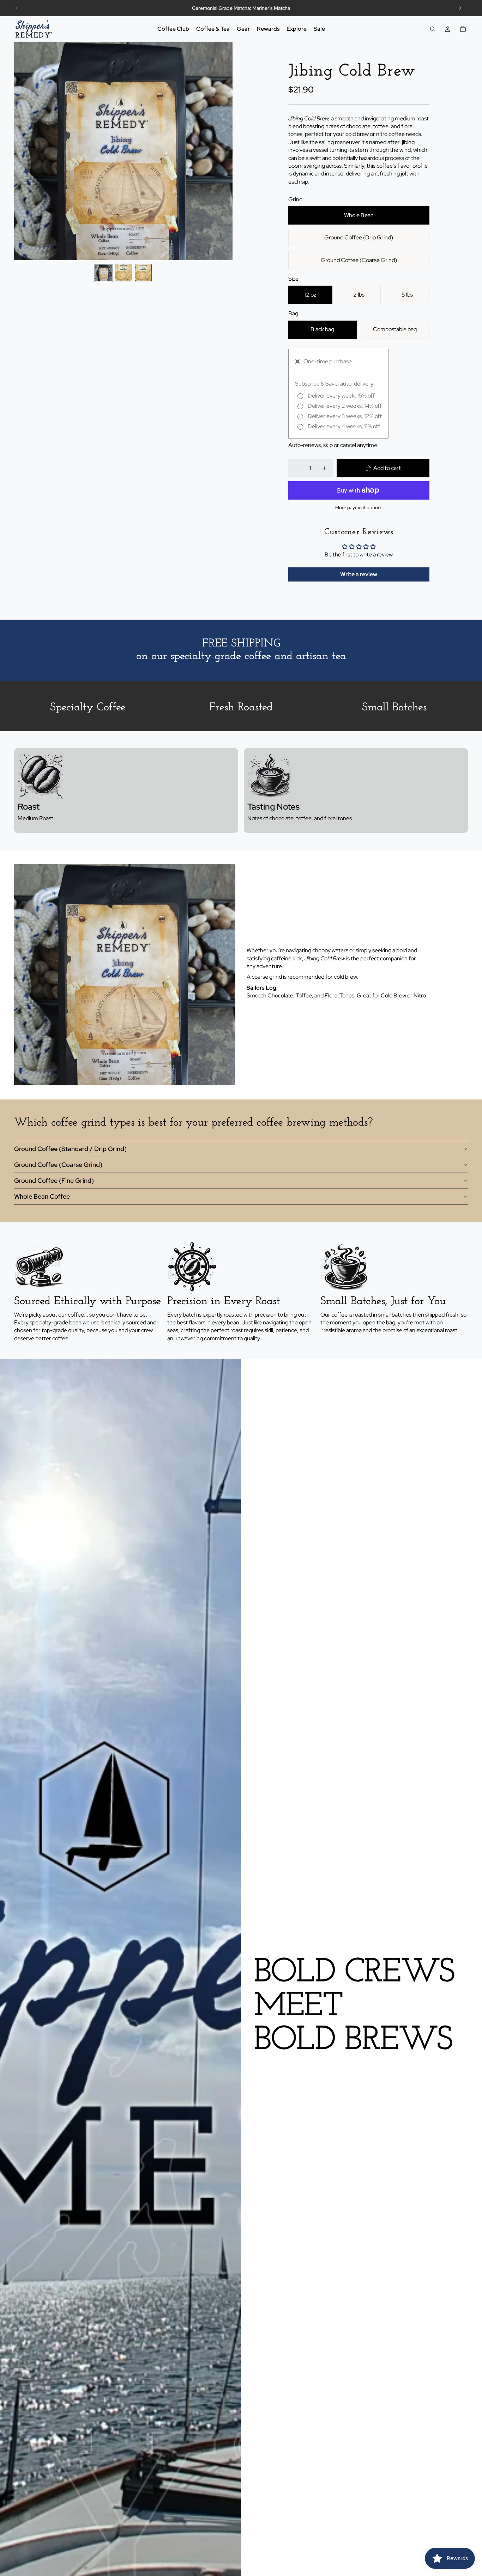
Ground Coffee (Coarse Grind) (58, 1165)
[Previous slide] (17, 8)
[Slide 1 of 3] (104, 273)
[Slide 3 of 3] (143, 273)
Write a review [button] (359, 574)
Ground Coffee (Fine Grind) (54, 1180)
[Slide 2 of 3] (123, 273)
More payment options (359, 507)
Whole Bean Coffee (42, 1196)
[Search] (433, 29)
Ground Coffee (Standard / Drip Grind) (70, 1149)
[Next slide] (460, 8)
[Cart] (463, 29)
